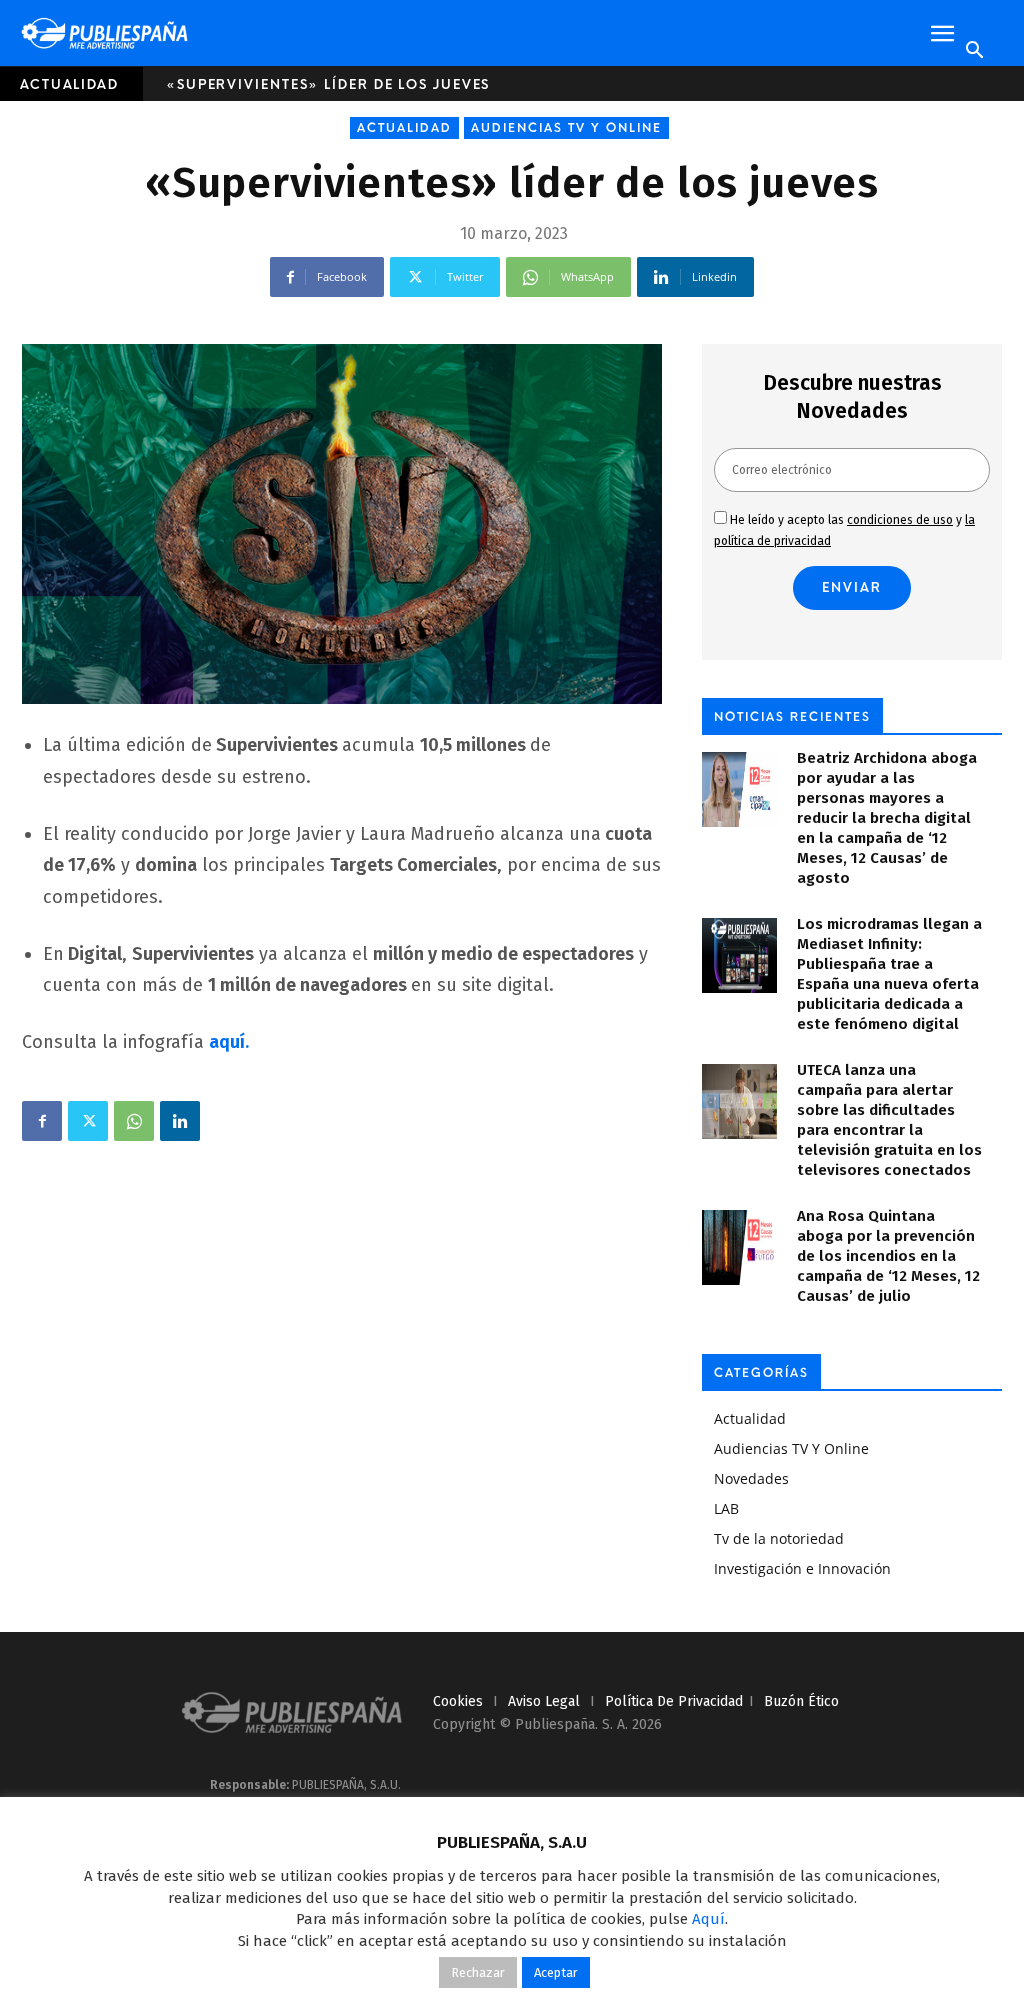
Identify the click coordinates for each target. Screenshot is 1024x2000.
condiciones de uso (900, 520)
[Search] (974, 51)
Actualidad (69, 84)
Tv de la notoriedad (779, 1538)
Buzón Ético (801, 1701)
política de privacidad (674, 1701)
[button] (942, 34)
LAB (726, 1508)
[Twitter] (88, 1121)
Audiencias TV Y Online (566, 128)
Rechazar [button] (478, 1972)
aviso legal (544, 1701)
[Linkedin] (180, 1121)
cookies (458, 1701)
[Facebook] (42, 1121)
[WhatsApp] (134, 1121)
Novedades (751, 1478)
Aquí (708, 1919)
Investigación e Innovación (802, 1568)
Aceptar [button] (556, 1972)
